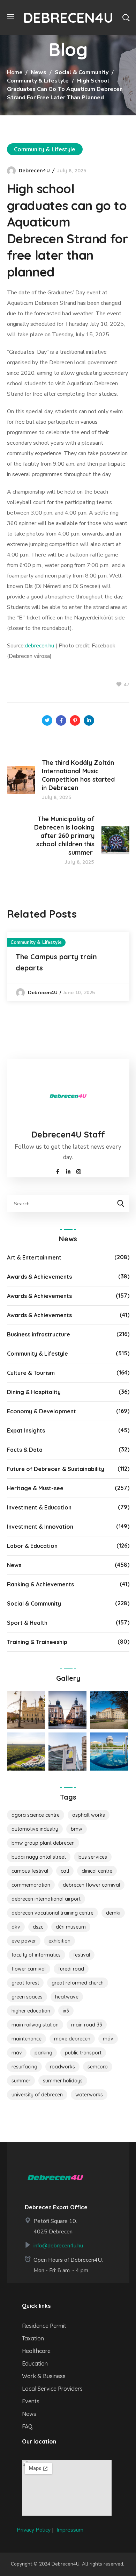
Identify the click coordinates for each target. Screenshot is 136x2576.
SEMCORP (98, 2067)
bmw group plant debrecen (43, 1843)
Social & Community (82, 72)
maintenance (27, 2039)
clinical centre (97, 1871)
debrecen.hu (39, 646)
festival (82, 1955)
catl (65, 1871)
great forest (25, 1983)
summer (21, 2081)
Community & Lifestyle (38, 81)
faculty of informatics (36, 1955)
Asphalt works (89, 1815)
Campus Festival (30, 1871)
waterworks (89, 2095)
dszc (38, 1927)
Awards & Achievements (39, 1277)
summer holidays (63, 2081)
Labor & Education (32, 1546)
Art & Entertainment (34, 1257)
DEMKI (113, 1913)
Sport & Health (27, 1623)
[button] (126, 17)
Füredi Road (71, 1969)
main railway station (35, 2025)
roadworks (62, 2067)
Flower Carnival (29, 1969)
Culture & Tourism (31, 1373)
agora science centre (36, 1815)
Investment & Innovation (40, 1527)
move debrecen (72, 2039)
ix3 (66, 2011)
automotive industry (35, 1829)
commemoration (31, 1885)
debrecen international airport (46, 1899)
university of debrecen (37, 2095)
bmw (77, 1829)
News (39, 72)
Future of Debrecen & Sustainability (56, 1469)
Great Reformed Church (78, 1983)
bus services (93, 1857)
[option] (68, 967)
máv (17, 2053)
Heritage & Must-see (35, 1488)
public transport (83, 2053)
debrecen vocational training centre (52, 1913)
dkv (16, 1927)
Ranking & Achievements (40, 1584)
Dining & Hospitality (34, 1392)
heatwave (67, 1997)
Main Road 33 (87, 2025)
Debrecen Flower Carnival (91, 1885)
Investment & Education (39, 1507)
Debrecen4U (34, 171)
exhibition (59, 1941)
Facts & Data (25, 1450)
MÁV (108, 2039)
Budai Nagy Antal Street (39, 1857)
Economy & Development (41, 1411)
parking (43, 2053)
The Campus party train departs (56, 962)
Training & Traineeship (37, 1642)
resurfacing (24, 2067)
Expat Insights (26, 1430)
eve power (24, 1941)
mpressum (71, 2530)
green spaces (27, 1997)
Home (15, 72)
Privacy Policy (34, 2530)
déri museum (71, 1927)
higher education (31, 2011)
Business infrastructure (39, 1334)
